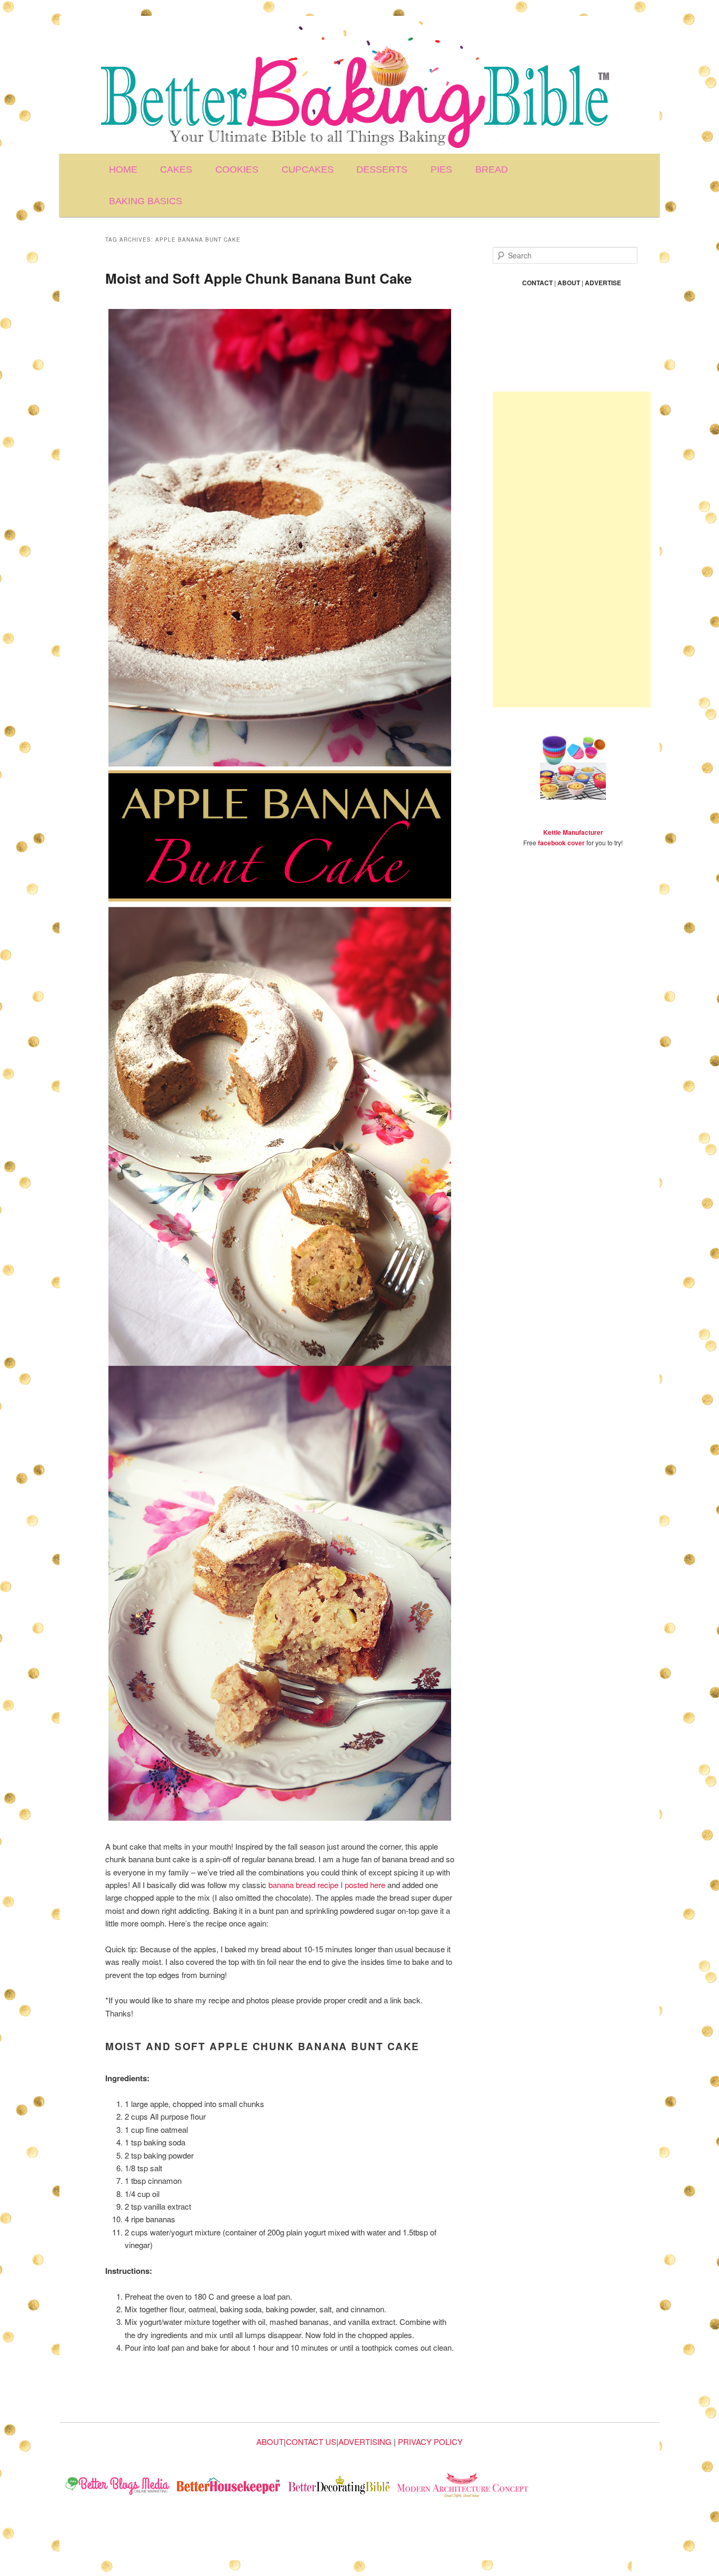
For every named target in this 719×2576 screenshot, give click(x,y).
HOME (123, 169)
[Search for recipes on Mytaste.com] (118, 2487)
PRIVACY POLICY (430, 2442)
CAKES (176, 169)
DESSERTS (382, 169)
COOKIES (237, 169)
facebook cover (561, 843)
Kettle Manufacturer (573, 832)
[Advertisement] (572, 550)
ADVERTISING (365, 2442)
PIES (441, 169)
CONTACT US (311, 2442)
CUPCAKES (308, 169)
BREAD (492, 169)
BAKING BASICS (146, 201)
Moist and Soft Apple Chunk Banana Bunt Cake (258, 278)
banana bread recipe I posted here (327, 1885)
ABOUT (270, 2442)
